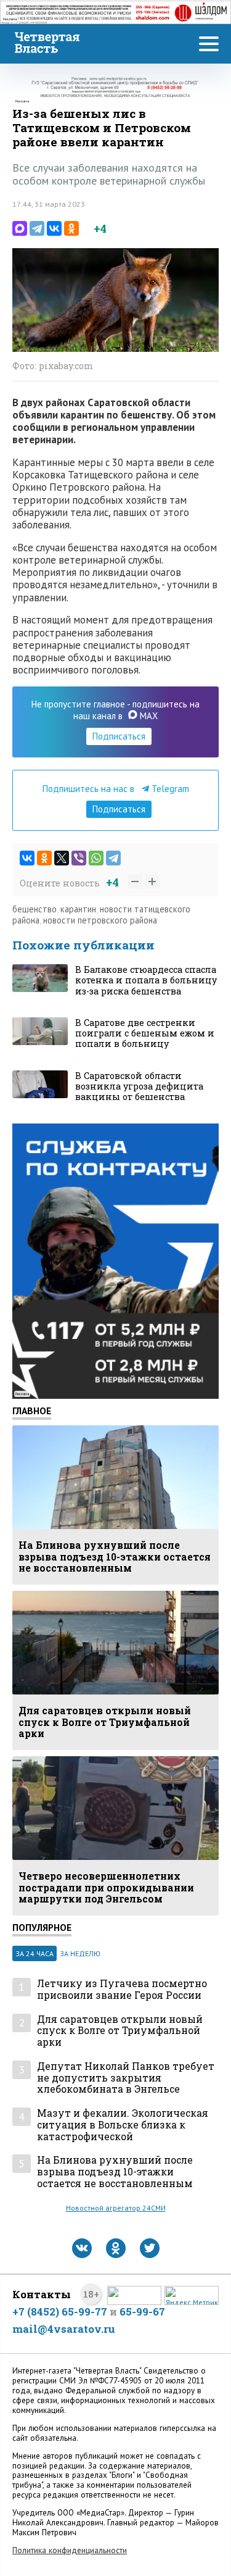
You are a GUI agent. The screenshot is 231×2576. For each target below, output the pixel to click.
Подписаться (119, 736)
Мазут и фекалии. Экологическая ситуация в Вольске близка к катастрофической (123, 2125)
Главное (32, 1411)
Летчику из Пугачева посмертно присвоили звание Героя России (122, 1989)
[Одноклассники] (71, 228)
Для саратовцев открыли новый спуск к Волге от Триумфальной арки (120, 2031)
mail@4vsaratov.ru (64, 2329)
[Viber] (79, 858)
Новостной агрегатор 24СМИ (116, 2208)
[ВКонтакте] (54, 228)
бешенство (34, 909)
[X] (62, 858)
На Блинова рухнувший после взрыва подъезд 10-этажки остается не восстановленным (115, 2172)
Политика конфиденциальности (70, 2550)
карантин (78, 909)
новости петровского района (100, 920)
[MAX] (20, 228)
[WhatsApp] (96, 858)
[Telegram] (37, 228)
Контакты (42, 2294)
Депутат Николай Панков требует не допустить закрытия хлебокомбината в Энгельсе (126, 2078)
